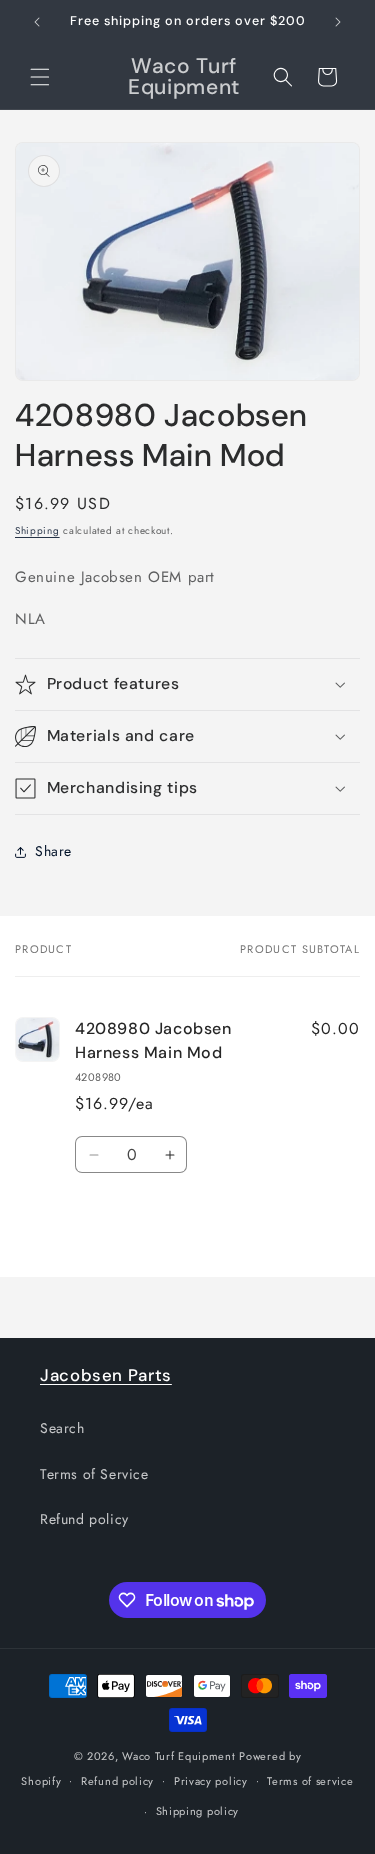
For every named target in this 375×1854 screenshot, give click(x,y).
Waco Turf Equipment (178, 1756)
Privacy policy (211, 1781)
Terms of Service (94, 1474)
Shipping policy (198, 1811)
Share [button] (53, 851)
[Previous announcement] (37, 22)
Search (62, 1428)
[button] (40, 77)
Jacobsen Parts (106, 1375)
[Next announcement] (338, 22)
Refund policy (84, 1519)
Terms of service (310, 1781)
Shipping (37, 530)
